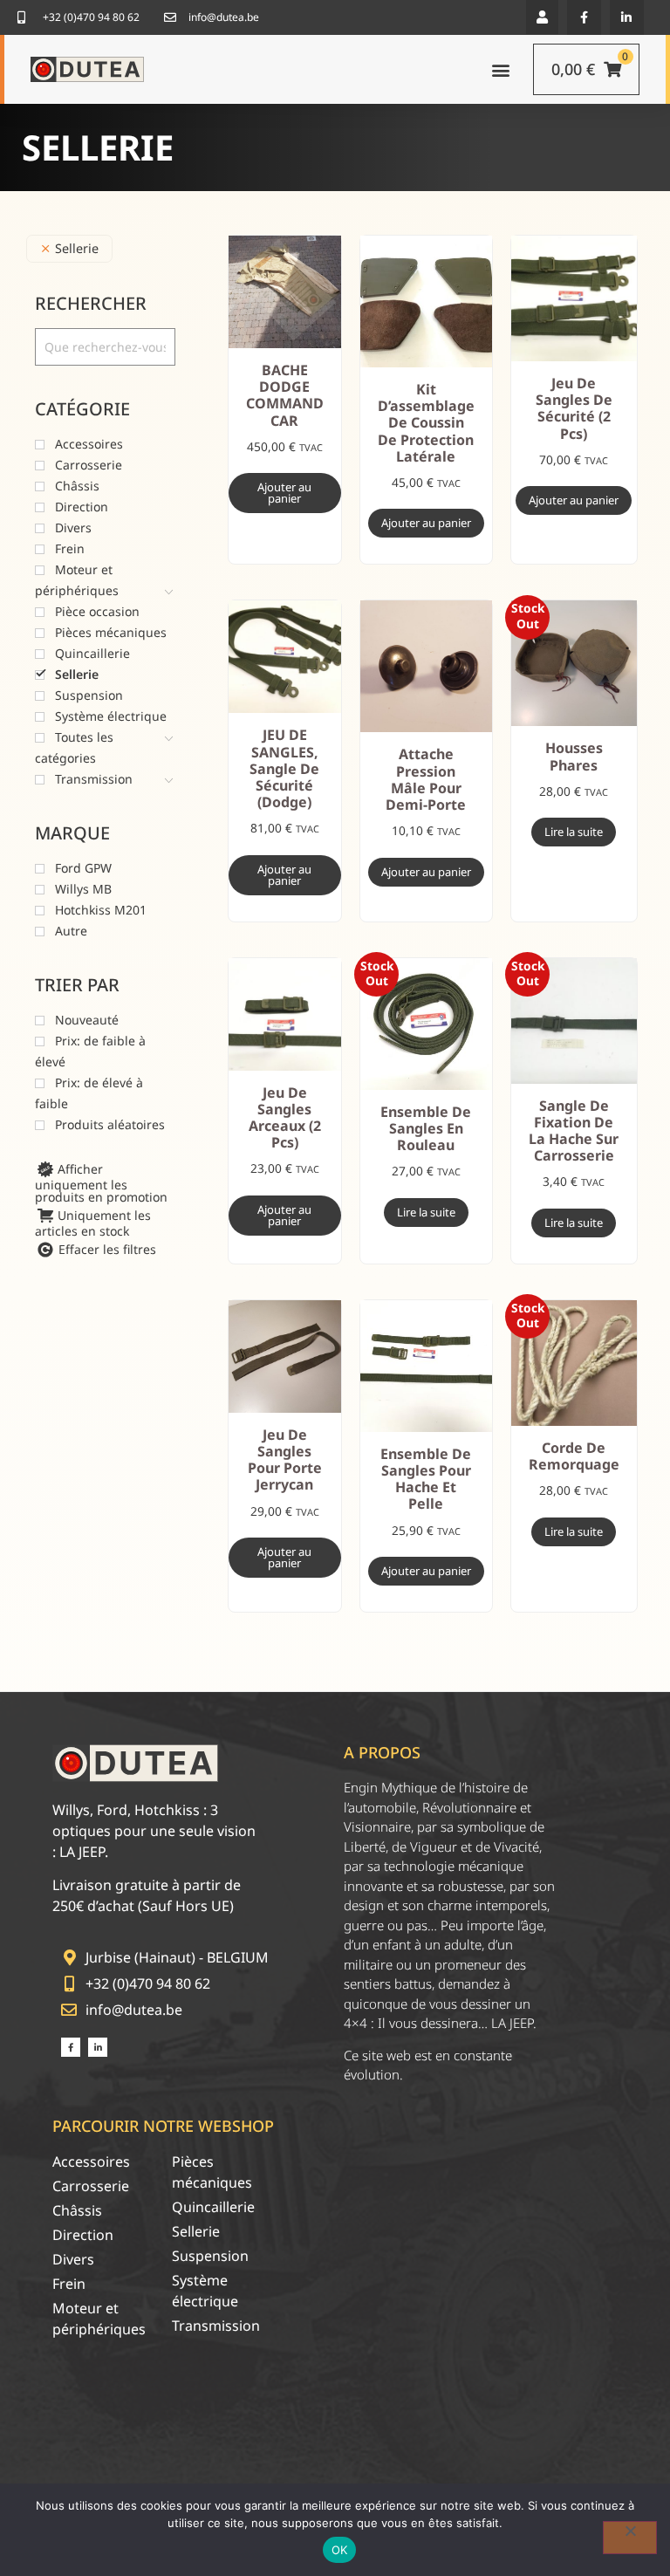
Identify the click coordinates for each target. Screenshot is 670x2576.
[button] (542, 17)
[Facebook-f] (584, 17)
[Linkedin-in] (627, 17)
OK (340, 2550)
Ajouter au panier (284, 493)
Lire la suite (574, 832)
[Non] (630, 2538)
